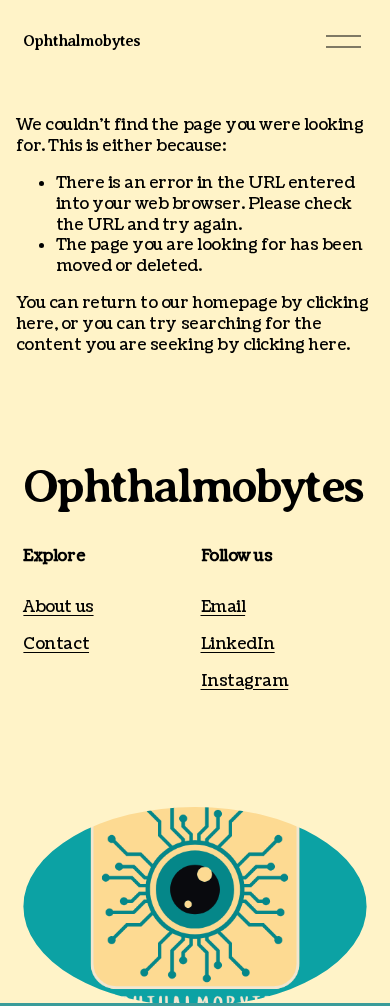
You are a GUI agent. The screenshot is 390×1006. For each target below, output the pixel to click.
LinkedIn (238, 644)
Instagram (245, 681)
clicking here (295, 345)
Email (223, 607)
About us (58, 607)
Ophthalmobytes (81, 41)
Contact (56, 644)
